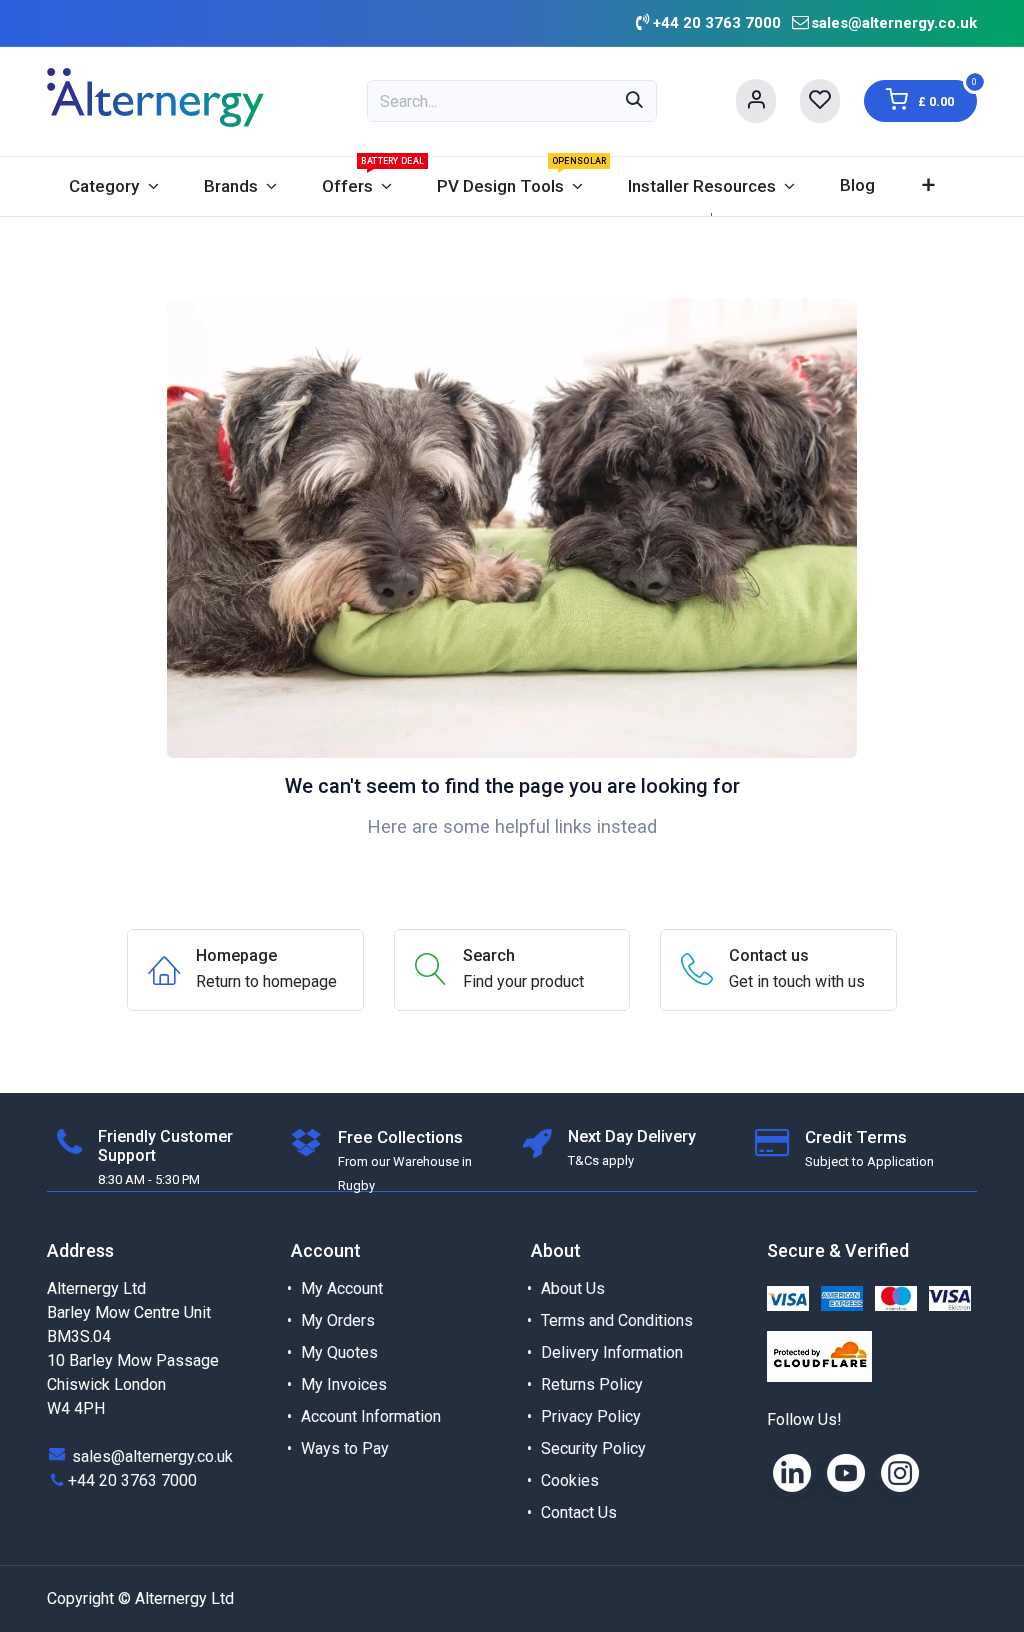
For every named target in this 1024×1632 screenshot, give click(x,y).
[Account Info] (756, 101)
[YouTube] (846, 1473)
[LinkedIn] (792, 1473)
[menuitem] (114, 186)
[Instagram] (900, 1473)
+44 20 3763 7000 (132, 1480)
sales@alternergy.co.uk (894, 23)
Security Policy (593, 1448)
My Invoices (344, 1384)
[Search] (634, 101)
